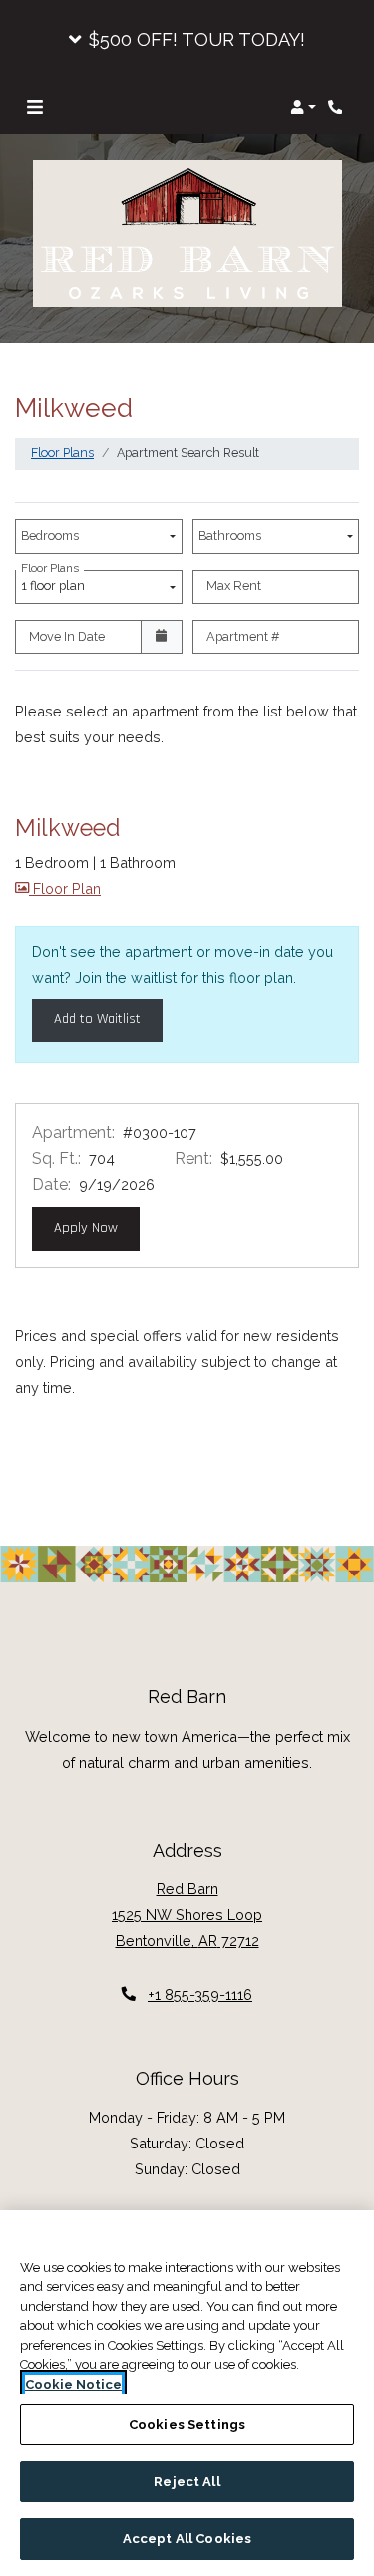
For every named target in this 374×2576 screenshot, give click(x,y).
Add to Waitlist (97, 1019)
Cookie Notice (73, 2384)
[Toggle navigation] (35, 107)
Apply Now (97, 1227)
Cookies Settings (187, 2424)
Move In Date (67, 636)
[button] (187, 40)
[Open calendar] (162, 637)
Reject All (187, 2482)
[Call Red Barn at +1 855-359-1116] (338, 107)
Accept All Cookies (187, 2539)
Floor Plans (62, 453)
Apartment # (243, 636)
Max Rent (234, 585)
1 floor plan (56, 582)
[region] (187, 2393)
